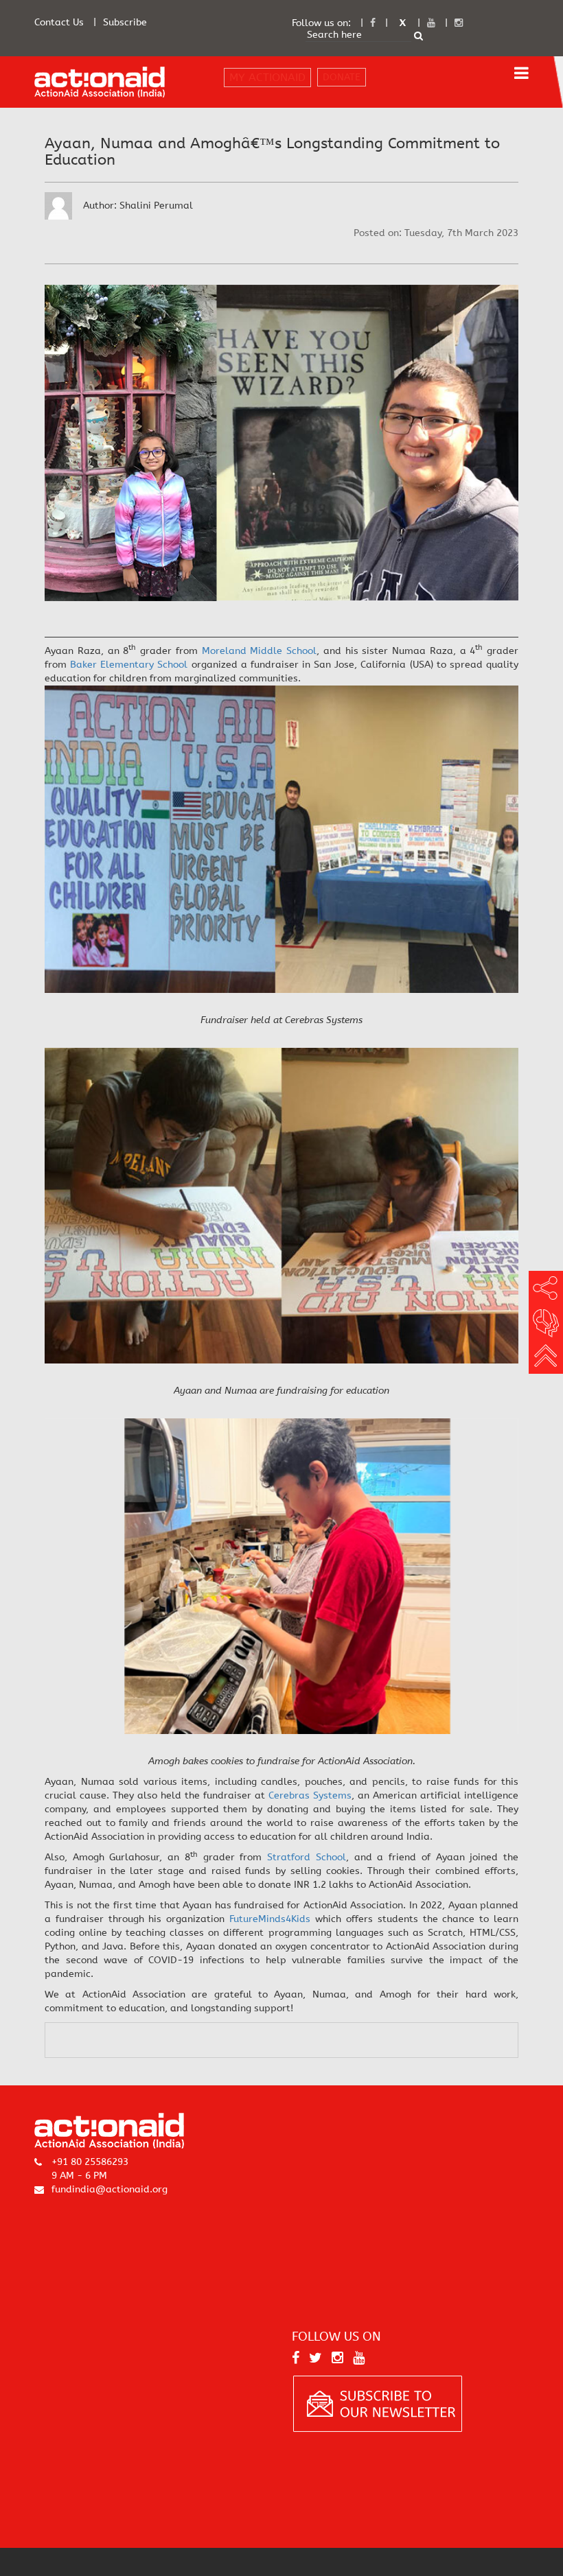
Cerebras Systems (310, 1795)
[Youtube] (431, 23)
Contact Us (59, 22)
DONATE (342, 77)
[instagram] (459, 23)
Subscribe (125, 22)
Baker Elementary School (129, 665)
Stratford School (307, 1857)
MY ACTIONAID (267, 77)
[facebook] (373, 23)
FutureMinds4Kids (270, 1919)
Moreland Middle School (260, 651)
